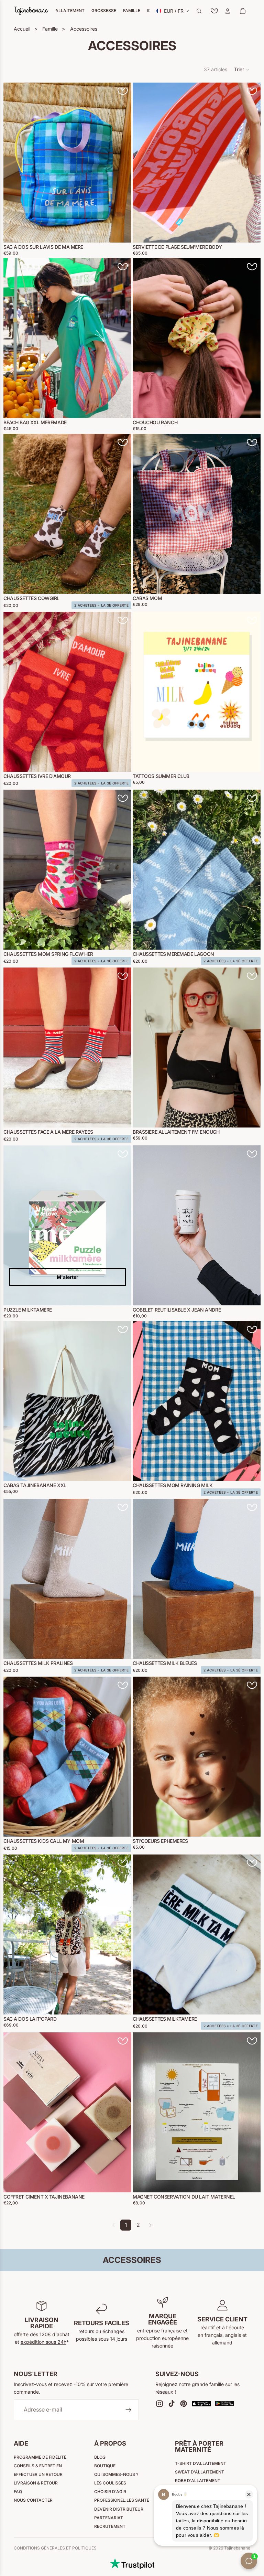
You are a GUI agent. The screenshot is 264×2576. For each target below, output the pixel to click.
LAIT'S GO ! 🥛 (195, 1334)
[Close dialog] (249, 1212)
